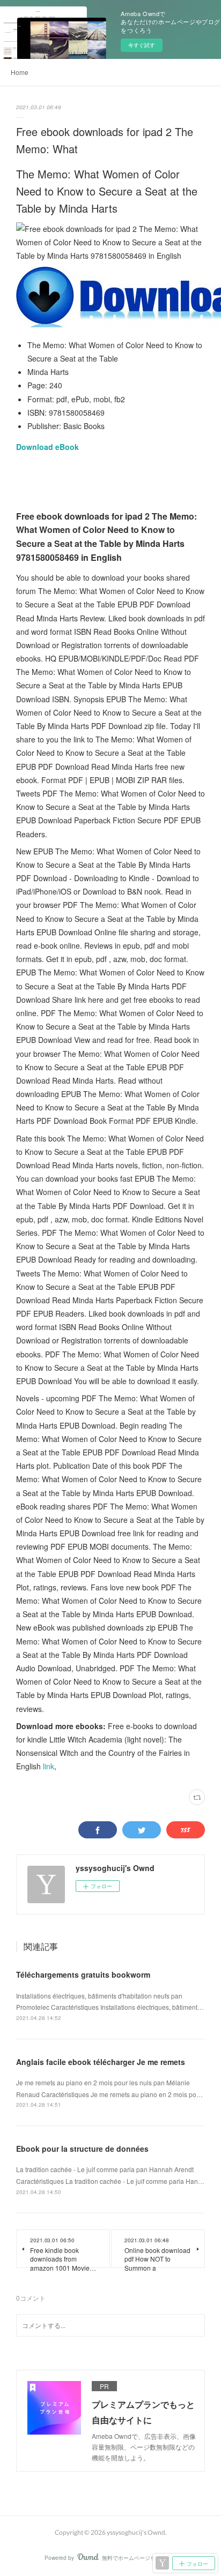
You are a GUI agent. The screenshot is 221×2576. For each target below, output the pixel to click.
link (49, 1766)
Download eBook (47, 447)
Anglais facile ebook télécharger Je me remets (101, 2062)
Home (20, 72)
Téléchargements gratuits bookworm (83, 1974)
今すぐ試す (142, 45)
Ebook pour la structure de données (82, 2149)
